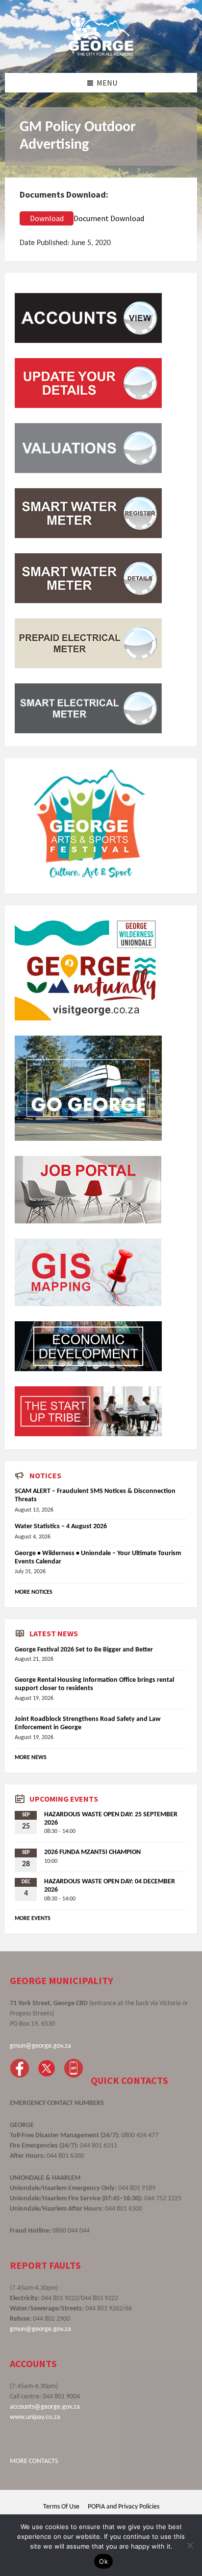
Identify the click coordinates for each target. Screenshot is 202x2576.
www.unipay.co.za (35, 2417)
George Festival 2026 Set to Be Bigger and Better (84, 1650)
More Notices (34, 1592)
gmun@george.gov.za (40, 2046)
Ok (103, 2561)
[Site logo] (101, 53)
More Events (33, 1919)
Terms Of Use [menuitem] (61, 2507)
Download (47, 218)
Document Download (109, 218)
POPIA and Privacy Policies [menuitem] (124, 2507)
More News (31, 1758)
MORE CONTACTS (34, 2461)
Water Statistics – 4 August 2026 (61, 1526)
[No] (190, 2545)
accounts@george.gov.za (45, 2407)
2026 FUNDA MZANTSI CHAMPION (92, 1852)
